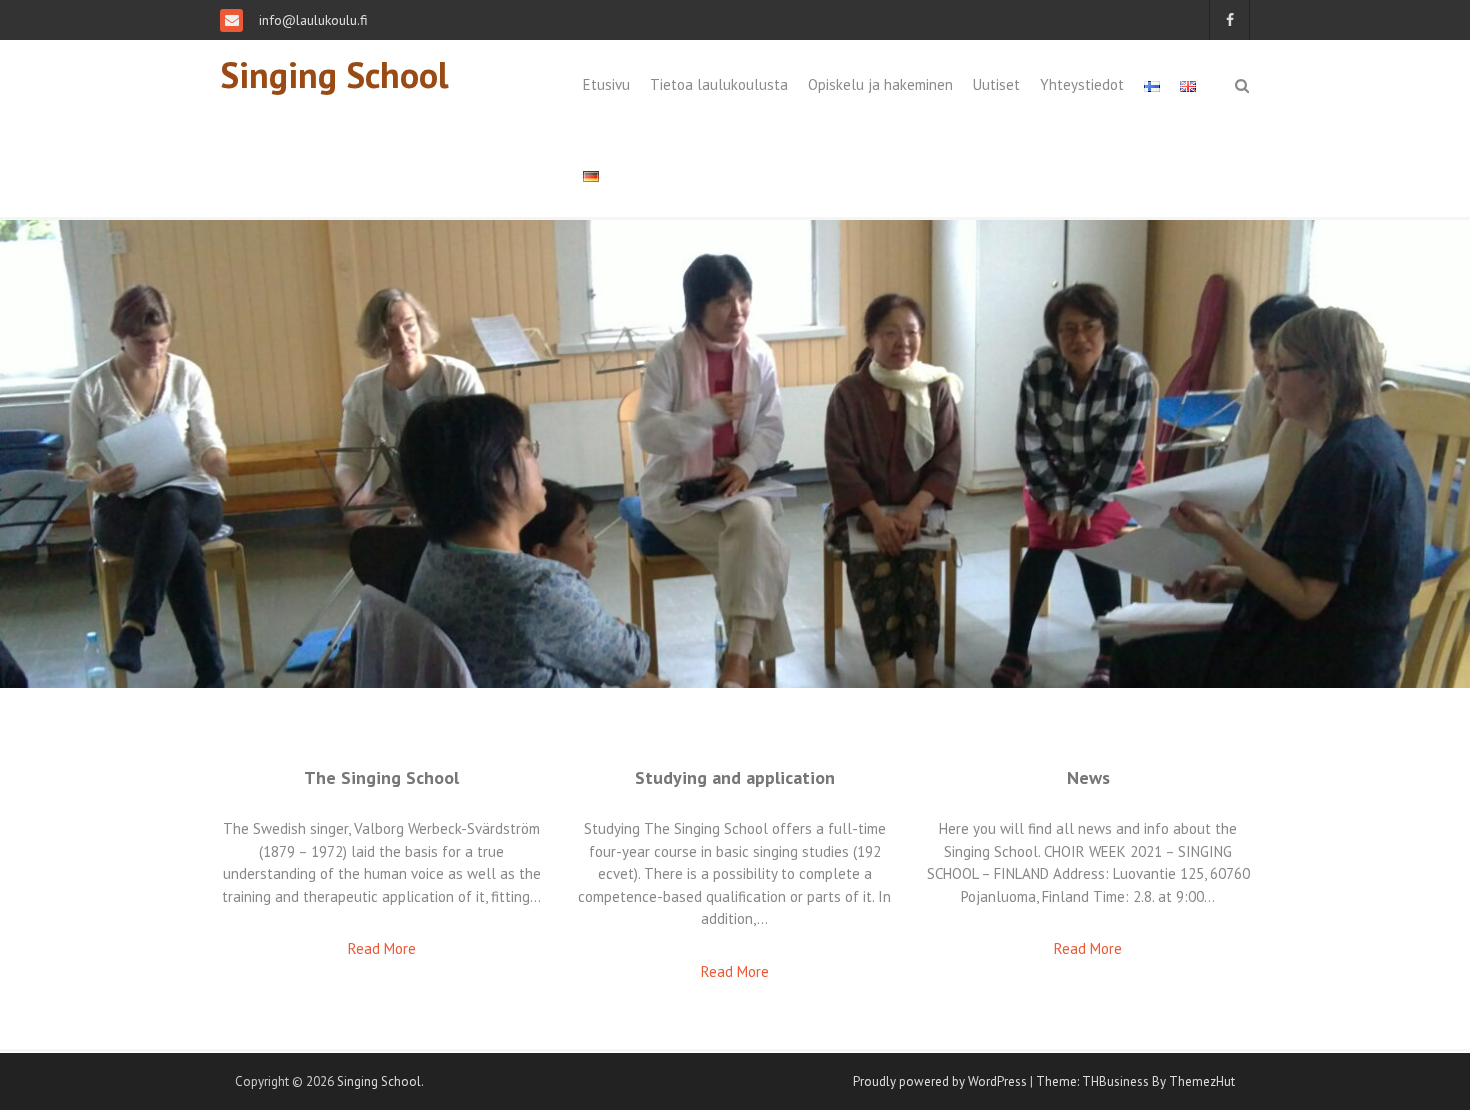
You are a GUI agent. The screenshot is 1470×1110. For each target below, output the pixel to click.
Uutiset (996, 84)
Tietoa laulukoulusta (719, 84)
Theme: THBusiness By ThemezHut (1135, 1081)
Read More (382, 948)
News (1088, 777)
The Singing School (381, 777)
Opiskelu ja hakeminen (880, 84)
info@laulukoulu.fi (311, 20)
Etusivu (606, 84)
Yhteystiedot (1082, 84)
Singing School (334, 74)
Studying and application (735, 777)
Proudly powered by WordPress (940, 1081)
